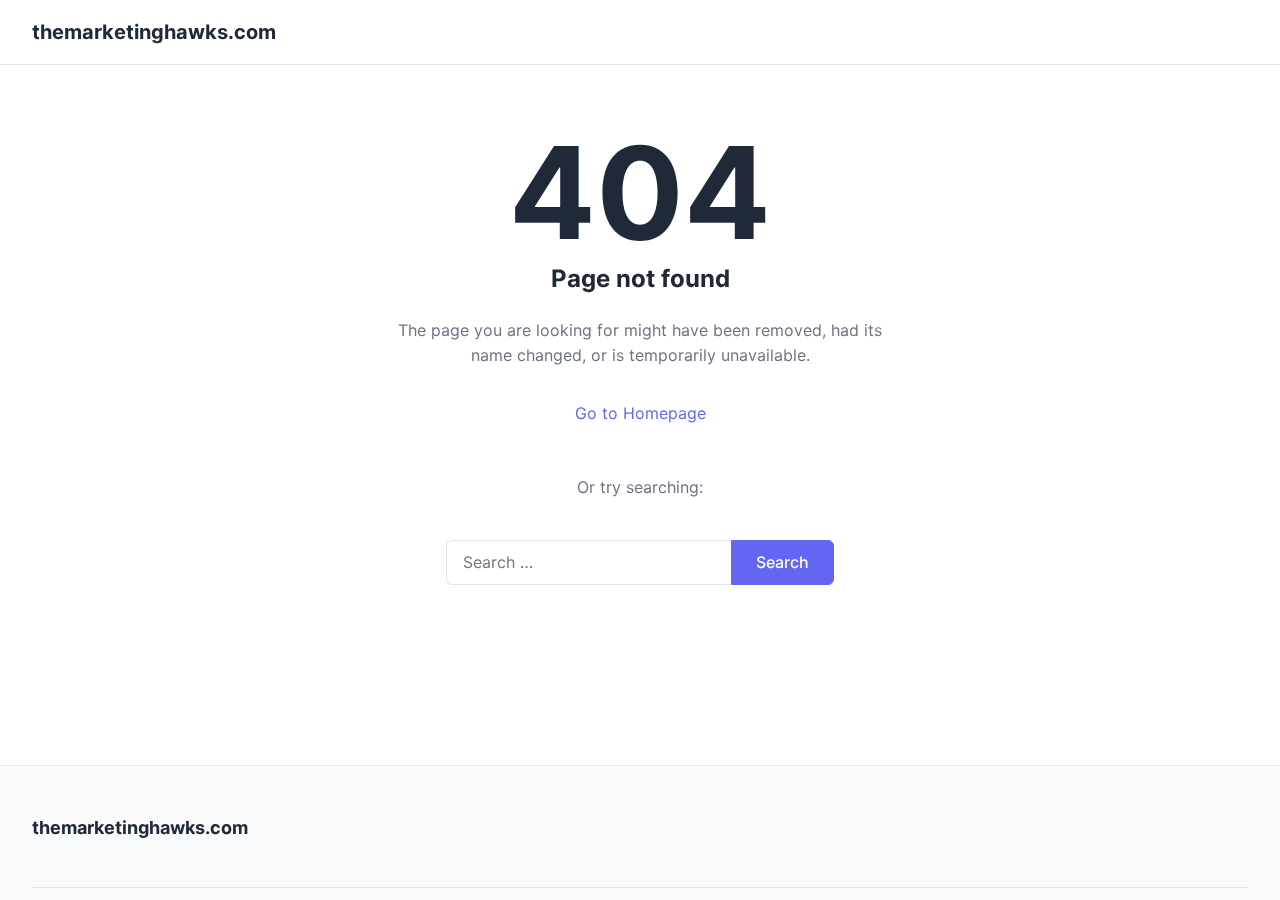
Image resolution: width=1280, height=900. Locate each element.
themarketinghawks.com (154, 32)
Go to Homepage (640, 413)
